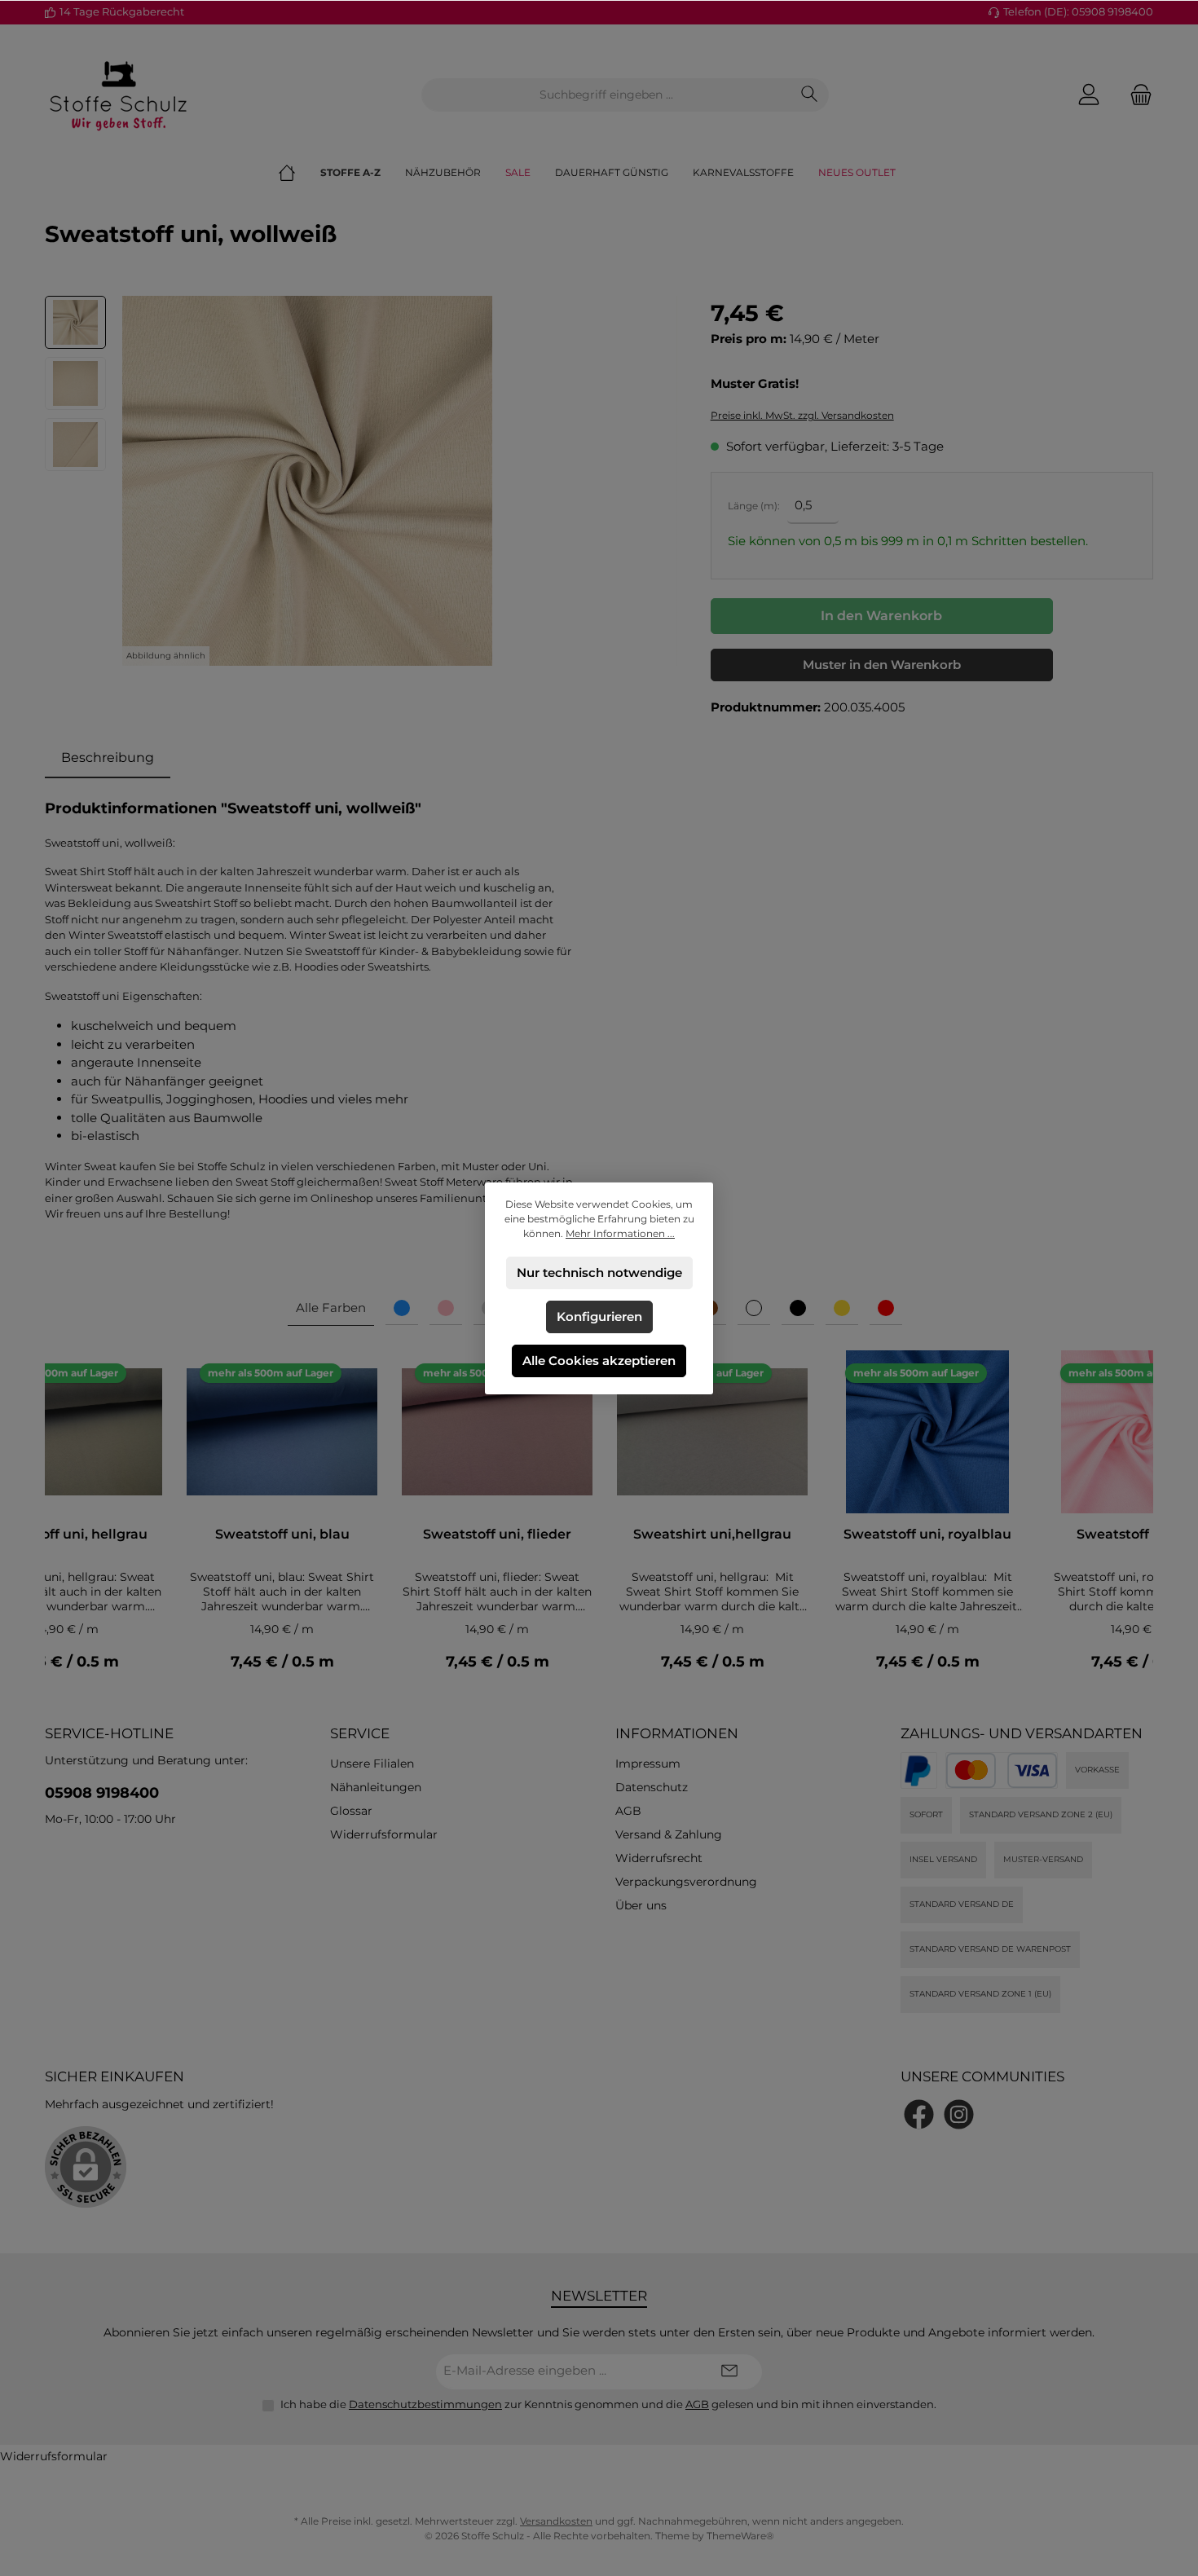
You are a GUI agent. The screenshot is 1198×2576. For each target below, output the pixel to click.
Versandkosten (556, 2521)
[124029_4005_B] (307, 481)
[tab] (108, 758)
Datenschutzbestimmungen (425, 2404)
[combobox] (606, 95)
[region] (361, 481)
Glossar (351, 1811)
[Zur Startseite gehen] (118, 95)
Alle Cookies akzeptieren (599, 1361)
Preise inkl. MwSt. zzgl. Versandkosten (802, 415)
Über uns (641, 1905)
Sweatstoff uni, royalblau (927, 1534)
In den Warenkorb (881, 616)
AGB (628, 1811)
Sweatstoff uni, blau (282, 1534)
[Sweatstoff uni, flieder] (497, 1432)
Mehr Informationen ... (620, 1233)
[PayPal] (919, 1770)
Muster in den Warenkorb (882, 665)
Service (360, 1733)
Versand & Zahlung (669, 1834)
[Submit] (729, 2372)
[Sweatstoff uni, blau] (282, 1432)
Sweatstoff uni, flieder (497, 1534)
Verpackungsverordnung (686, 1882)
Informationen (677, 1733)
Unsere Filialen (372, 1764)
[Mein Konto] (1089, 95)
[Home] (299, 173)
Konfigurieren (599, 1317)
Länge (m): (754, 506)
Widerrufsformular (384, 1834)
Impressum (648, 1764)
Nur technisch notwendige (599, 1273)
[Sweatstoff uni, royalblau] (927, 1432)
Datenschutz (652, 1787)
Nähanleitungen (376, 1787)
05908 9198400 (102, 1793)
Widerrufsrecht (659, 1858)
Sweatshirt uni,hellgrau (712, 1534)
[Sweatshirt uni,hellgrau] (712, 1432)
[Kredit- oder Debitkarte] (1002, 1770)
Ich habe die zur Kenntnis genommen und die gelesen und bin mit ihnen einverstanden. (608, 2404)
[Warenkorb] (1136, 95)
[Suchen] (810, 95)
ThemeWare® (740, 2536)
